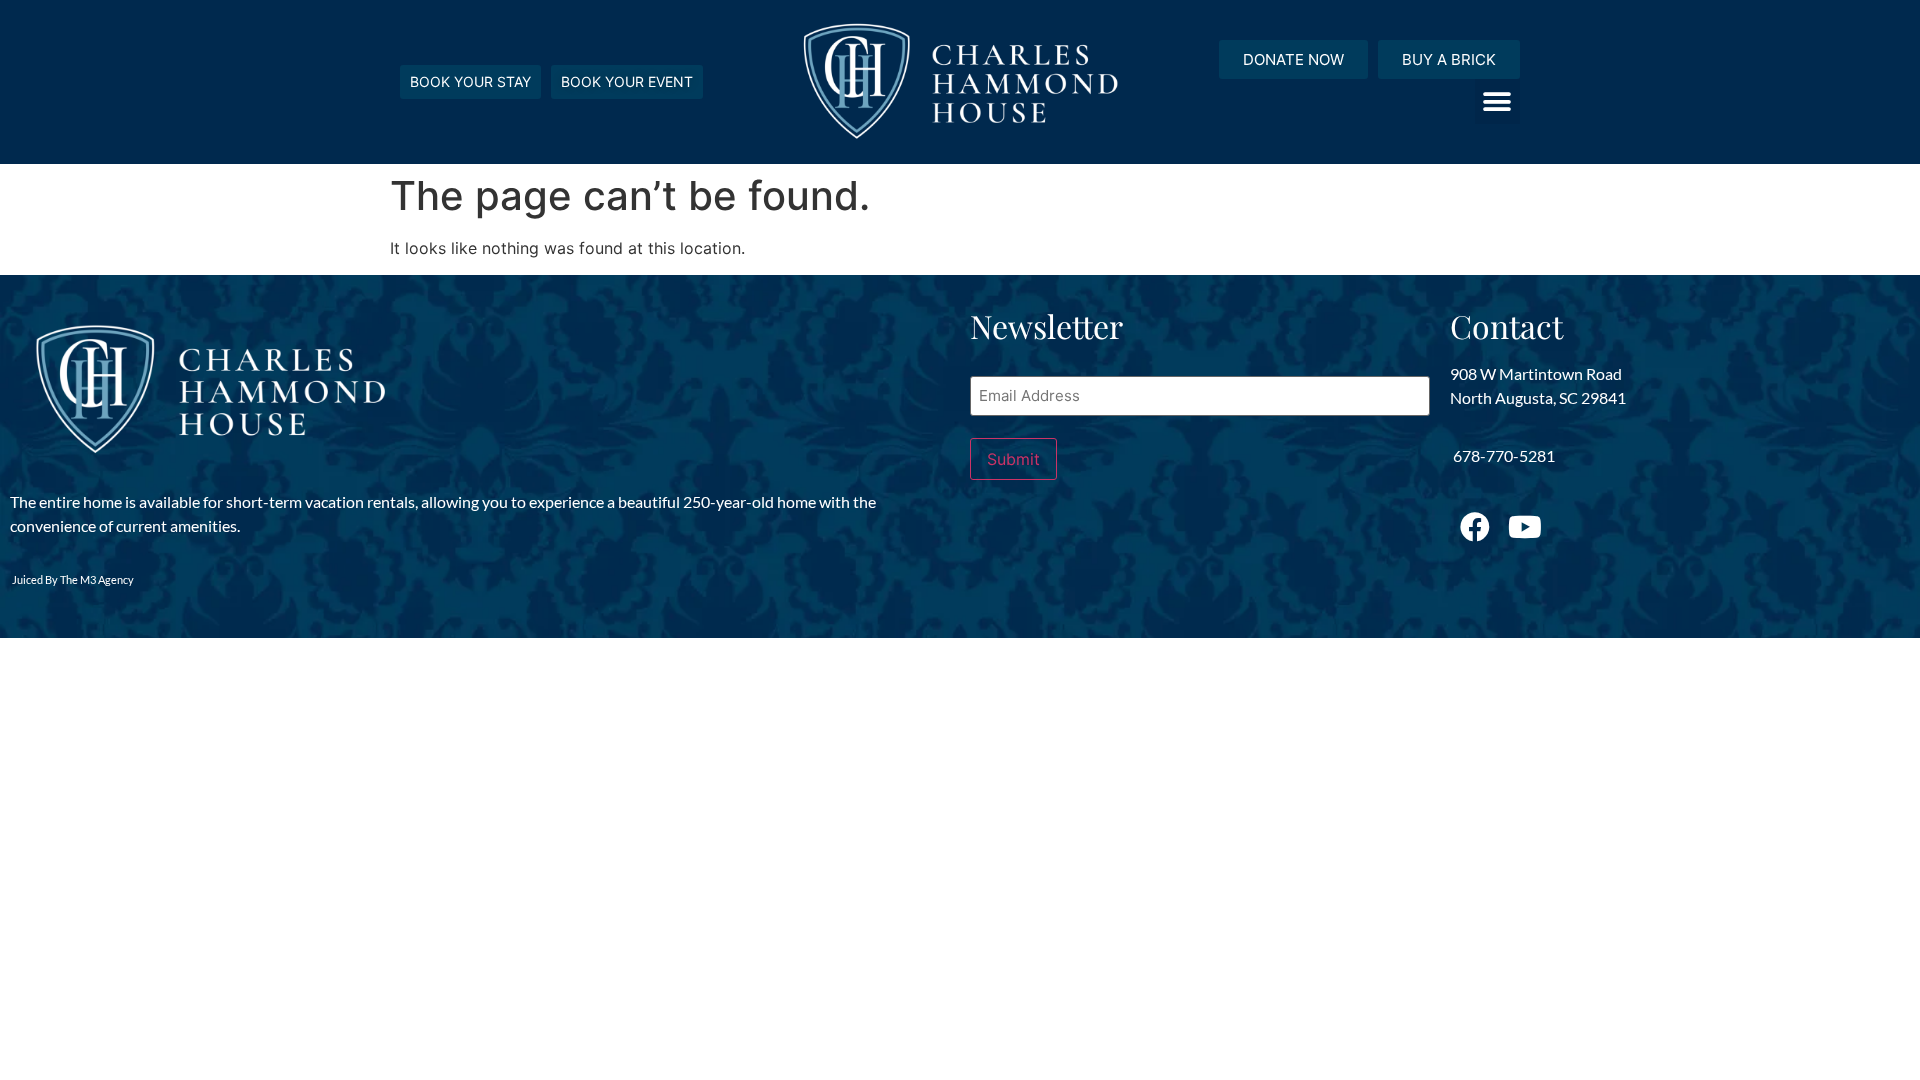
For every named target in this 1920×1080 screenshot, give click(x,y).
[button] (1497, 101)
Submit (1013, 459)
